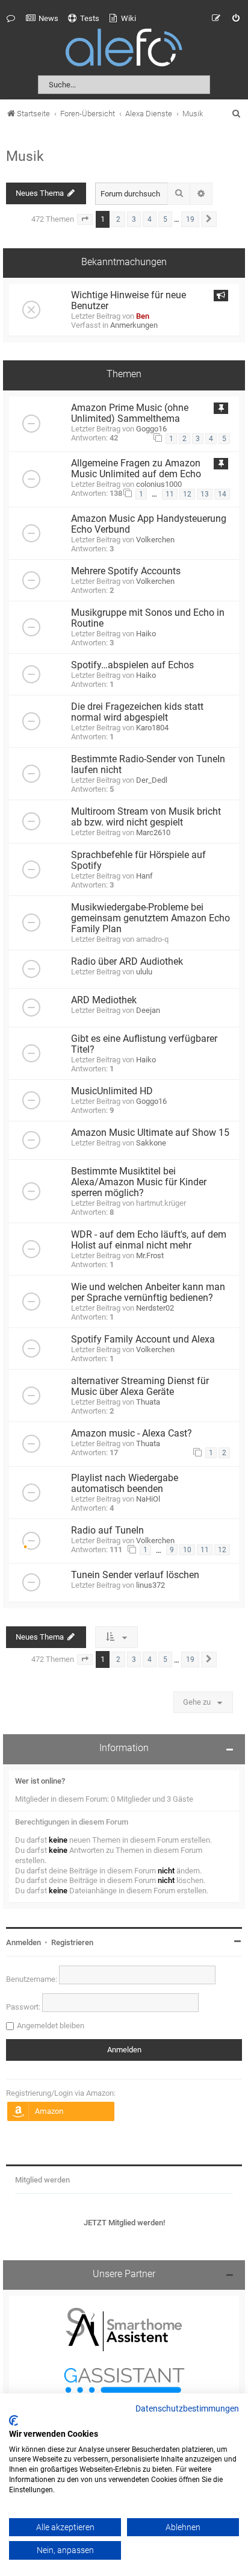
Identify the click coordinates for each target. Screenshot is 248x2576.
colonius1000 (159, 484)
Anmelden (23, 1942)
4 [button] (150, 219)
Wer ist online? (40, 1781)
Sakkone (151, 1143)
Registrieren (72, 1942)
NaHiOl (148, 1499)
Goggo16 (151, 429)
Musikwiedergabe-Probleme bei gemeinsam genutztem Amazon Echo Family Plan (150, 918)
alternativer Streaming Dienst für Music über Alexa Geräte (140, 1387)
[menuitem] (42, 19)
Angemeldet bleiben (51, 2026)
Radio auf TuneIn (107, 1531)
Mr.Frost (150, 1255)
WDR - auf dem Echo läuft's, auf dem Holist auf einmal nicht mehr (149, 1240)
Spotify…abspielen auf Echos (132, 665)
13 (205, 494)
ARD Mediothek (104, 1000)
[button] (85, 219)
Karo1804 (152, 728)
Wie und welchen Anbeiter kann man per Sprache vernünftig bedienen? (148, 1293)
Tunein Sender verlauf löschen (135, 1575)
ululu (144, 972)
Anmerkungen (134, 325)
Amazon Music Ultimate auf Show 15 (150, 1133)
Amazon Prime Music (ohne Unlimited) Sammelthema (130, 413)
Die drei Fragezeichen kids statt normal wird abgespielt (137, 712)
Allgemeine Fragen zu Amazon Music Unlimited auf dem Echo (136, 469)
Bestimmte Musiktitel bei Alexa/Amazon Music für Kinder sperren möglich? (139, 1182)
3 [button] (134, 219)
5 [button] (165, 219)
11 (170, 494)
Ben (143, 316)
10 (187, 1550)
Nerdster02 (155, 1308)
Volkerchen (155, 540)
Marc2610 (153, 832)
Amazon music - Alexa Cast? (132, 1434)
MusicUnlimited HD (112, 1091)
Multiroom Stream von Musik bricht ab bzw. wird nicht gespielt (146, 817)
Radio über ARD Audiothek (127, 962)
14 (222, 494)
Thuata (148, 1402)
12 (187, 494)
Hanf (144, 876)
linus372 (150, 1585)
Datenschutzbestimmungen (187, 2409)
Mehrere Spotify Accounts (126, 571)
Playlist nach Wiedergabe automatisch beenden (125, 1484)
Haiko (146, 634)
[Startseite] (124, 50)
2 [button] (118, 219)
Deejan (148, 1010)
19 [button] (190, 219)
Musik (25, 156)
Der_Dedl (152, 780)
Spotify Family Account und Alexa (143, 1340)
